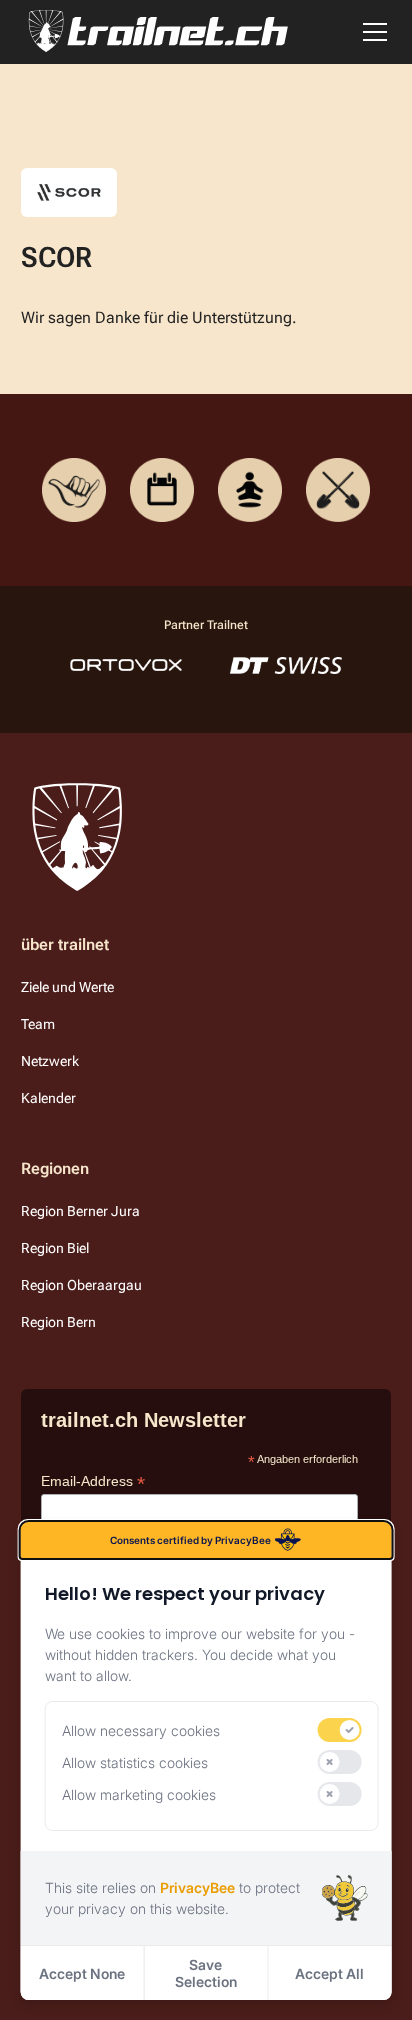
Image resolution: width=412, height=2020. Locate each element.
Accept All (329, 1973)
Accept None (82, 1973)
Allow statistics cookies (135, 1762)
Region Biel (55, 1248)
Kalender (48, 1098)
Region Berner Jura (80, 1211)
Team (38, 1024)
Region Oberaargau (81, 1285)
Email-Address (93, 1481)
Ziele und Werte (67, 987)
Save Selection (206, 1973)
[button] (371, 32)
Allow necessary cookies (141, 1730)
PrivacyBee (197, 1887)
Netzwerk (50, 1061)
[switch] (339, 1730)
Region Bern (58, 1322)
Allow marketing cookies (139, 1794)
